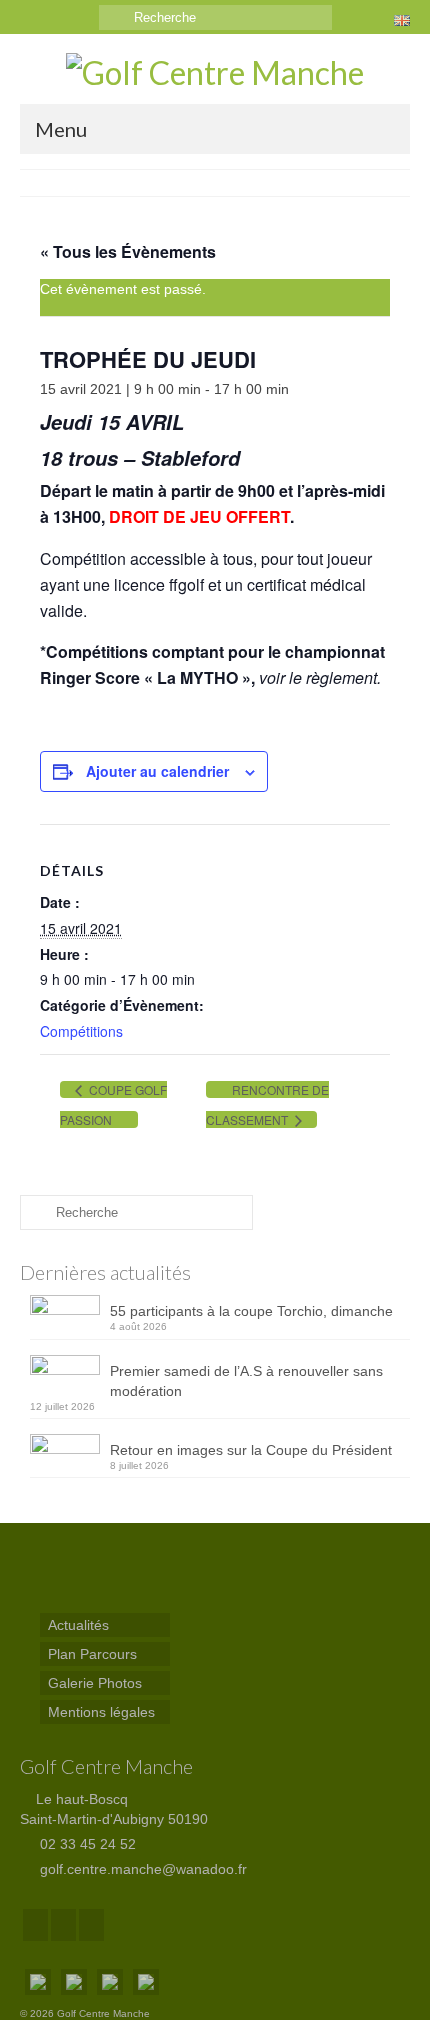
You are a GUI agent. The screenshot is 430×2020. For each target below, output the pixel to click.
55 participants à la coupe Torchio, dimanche (251, 1311)
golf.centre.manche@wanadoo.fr (141, 1869)
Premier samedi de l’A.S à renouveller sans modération (246, 1381)
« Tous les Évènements (128, 251)
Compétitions (81, 1031)
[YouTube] (91, 1924)
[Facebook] (35, 1924)
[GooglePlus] (63, 1924)
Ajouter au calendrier (157, 771)
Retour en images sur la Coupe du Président (251, 1450)
